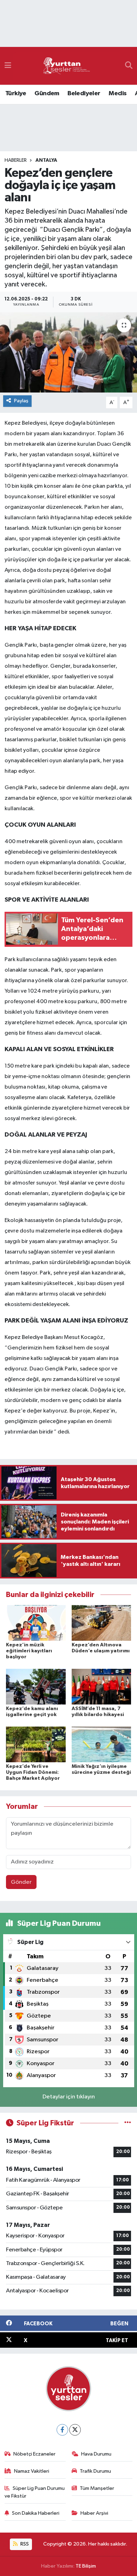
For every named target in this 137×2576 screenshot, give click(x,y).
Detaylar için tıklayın (69, 2097)
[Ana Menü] (8, 66)
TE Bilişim (86, 2566)
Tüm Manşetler (97, 2488)
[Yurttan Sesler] (67, 66)
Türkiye (16, 93)
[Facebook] (62, 2430)
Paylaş (21, 401)
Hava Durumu (96, 2454)
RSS (24, 2544)
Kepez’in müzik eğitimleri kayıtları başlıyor (29, 1651)
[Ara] (129, 66)
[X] (75, 2430)
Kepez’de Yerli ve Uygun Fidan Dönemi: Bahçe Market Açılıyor (33, 1772)
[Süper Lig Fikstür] (128, 2123)
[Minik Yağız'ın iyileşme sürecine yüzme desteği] (102, 1744)
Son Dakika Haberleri (36, 2513)
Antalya (46, 160)
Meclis (118, 93)
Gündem (47, 93)
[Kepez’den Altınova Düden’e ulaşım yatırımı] (102, 1623)
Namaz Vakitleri (32, 2471)
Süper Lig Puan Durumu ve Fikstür (35, 2492)
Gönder (21, 1882)
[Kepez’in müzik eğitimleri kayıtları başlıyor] (36, 1623)
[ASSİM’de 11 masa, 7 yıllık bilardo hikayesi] (102, 1686)
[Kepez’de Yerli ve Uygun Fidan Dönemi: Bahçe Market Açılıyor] (36, 1744)
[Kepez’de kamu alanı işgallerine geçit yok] (36, 1686)
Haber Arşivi (94, 2513)
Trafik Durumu (95, 2471)
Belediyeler (84, 93)
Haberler (16, 160)
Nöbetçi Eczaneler (34, 2454)
